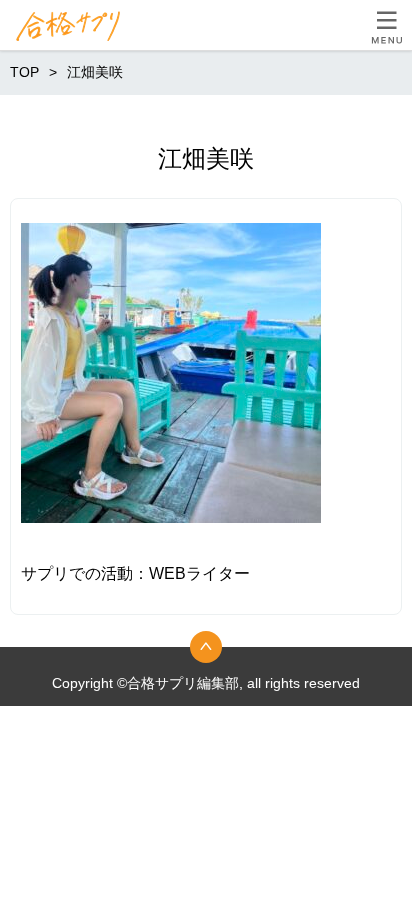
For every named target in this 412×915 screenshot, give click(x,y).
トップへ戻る (206, 647)
